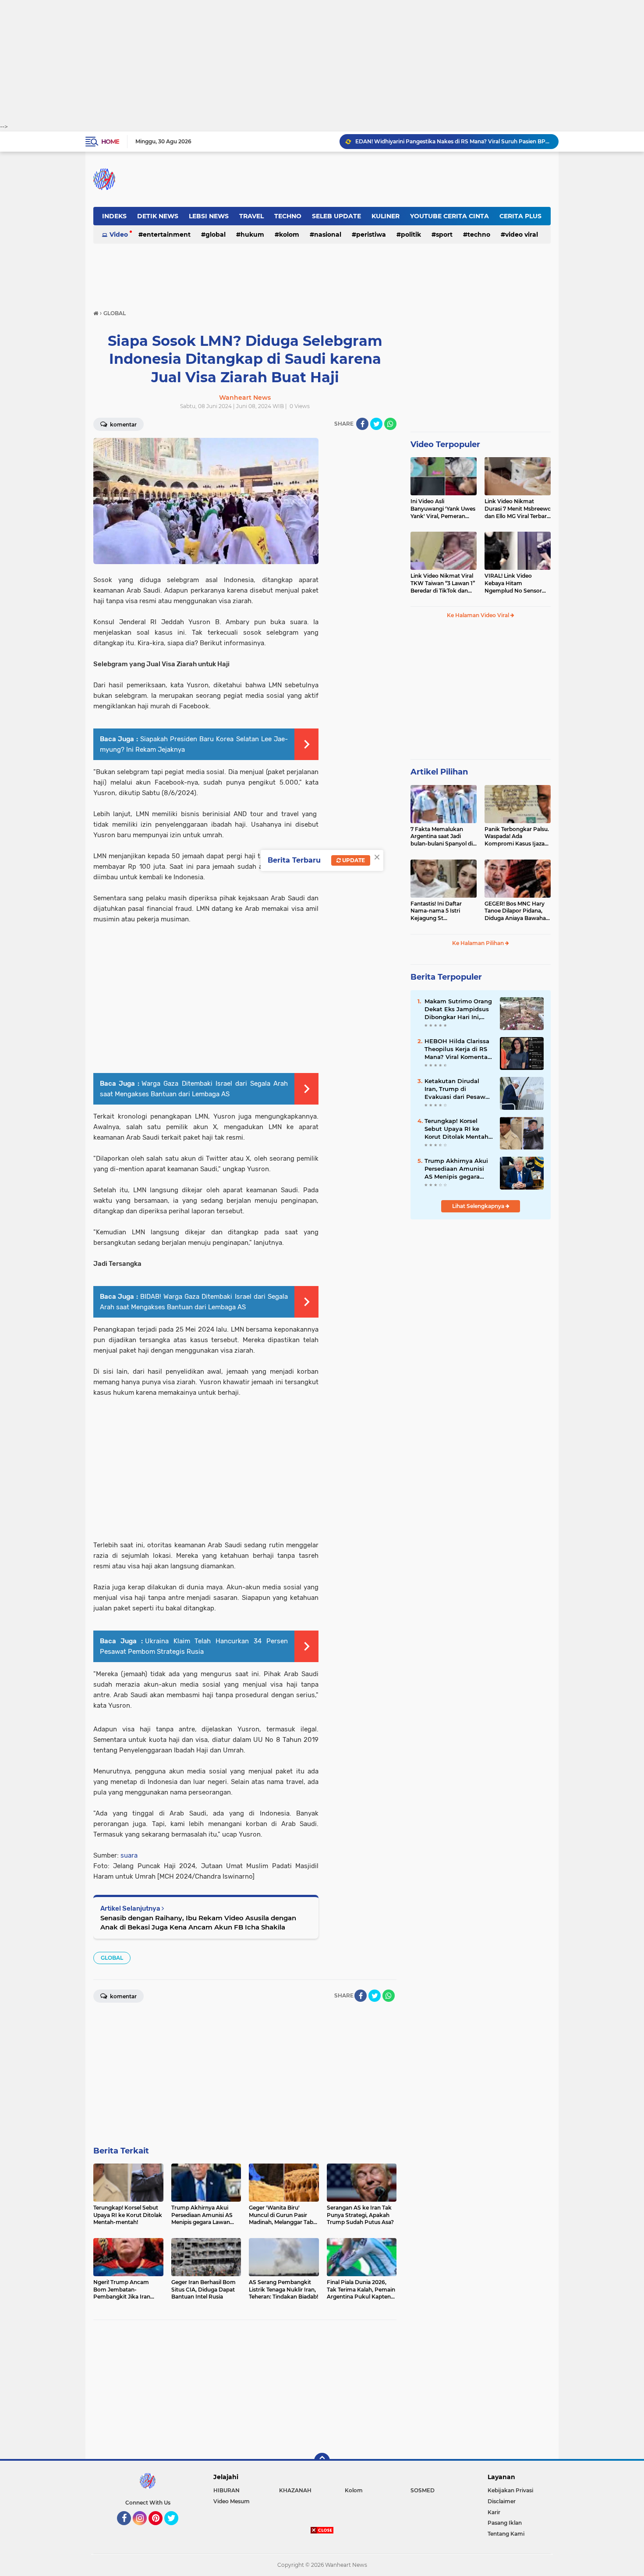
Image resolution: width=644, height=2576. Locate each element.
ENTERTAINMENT (167, 235)
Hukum (252, 235)
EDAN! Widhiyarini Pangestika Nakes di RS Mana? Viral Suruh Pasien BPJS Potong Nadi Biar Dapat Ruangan (453, 141)
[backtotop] (322, 2461)
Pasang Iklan (505, 2523)
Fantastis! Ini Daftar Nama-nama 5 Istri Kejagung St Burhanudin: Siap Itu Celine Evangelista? (438, 911)
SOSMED (423, 2490)
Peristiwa (371, 235)
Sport (444, 235)
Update (353, 860)
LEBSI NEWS (209, 216)
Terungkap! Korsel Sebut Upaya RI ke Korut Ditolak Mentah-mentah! (458, 1129)
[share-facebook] (362, 424)
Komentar (123, 425)
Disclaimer (502, 2501)
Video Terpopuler (445, 444)
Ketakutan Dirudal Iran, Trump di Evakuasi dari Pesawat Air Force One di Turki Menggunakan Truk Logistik (458, 1089)
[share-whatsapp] (390, 424)
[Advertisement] (322, 61)
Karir (494, 2512)
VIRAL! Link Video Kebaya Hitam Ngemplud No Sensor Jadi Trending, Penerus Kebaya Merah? (515, 583)
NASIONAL (328, 235)
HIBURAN (226, 2490)
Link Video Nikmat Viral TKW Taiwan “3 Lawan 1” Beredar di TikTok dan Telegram (443, 583)
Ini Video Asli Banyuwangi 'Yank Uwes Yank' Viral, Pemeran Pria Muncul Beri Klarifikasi (443, 509)
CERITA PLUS (520, 216)
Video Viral (522, 235)
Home (110, 142)
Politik (411, 235)
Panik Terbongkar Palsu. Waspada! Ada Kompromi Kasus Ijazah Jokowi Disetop (517, 837)
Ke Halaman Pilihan (479, 943)
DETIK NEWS (158, 216)
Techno (479, 235)
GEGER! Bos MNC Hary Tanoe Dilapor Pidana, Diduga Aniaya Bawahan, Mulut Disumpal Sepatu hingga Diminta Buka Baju (518, 911)
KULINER (386, 216)
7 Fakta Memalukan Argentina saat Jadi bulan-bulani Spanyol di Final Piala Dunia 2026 (442, 837)
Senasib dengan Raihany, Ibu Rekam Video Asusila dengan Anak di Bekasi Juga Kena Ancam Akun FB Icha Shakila (198, 1922)
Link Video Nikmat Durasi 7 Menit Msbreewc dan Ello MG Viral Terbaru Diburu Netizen (518, 509)
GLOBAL (216, 235)
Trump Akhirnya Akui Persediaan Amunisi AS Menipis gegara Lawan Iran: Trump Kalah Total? (456, 1169)
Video (119, 235)
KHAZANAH (295, 2490)
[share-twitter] (376, 424)
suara (129, 1855)
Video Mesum (232, 2501)
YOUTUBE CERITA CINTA (449, 216)
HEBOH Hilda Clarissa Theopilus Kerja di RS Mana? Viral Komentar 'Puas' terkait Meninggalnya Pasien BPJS (457, 1049)
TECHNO (288, 216)
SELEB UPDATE (336, 216)
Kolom (289, 235)
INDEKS (114, 216)
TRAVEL (251, 216)
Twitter (175, 2529)
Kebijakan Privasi (510, 2490)
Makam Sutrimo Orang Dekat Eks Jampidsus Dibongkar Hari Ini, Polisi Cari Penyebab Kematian (458, 1009)
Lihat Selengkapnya (479, 1206)
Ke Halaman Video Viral (479, 615)
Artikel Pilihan (439, 772)
